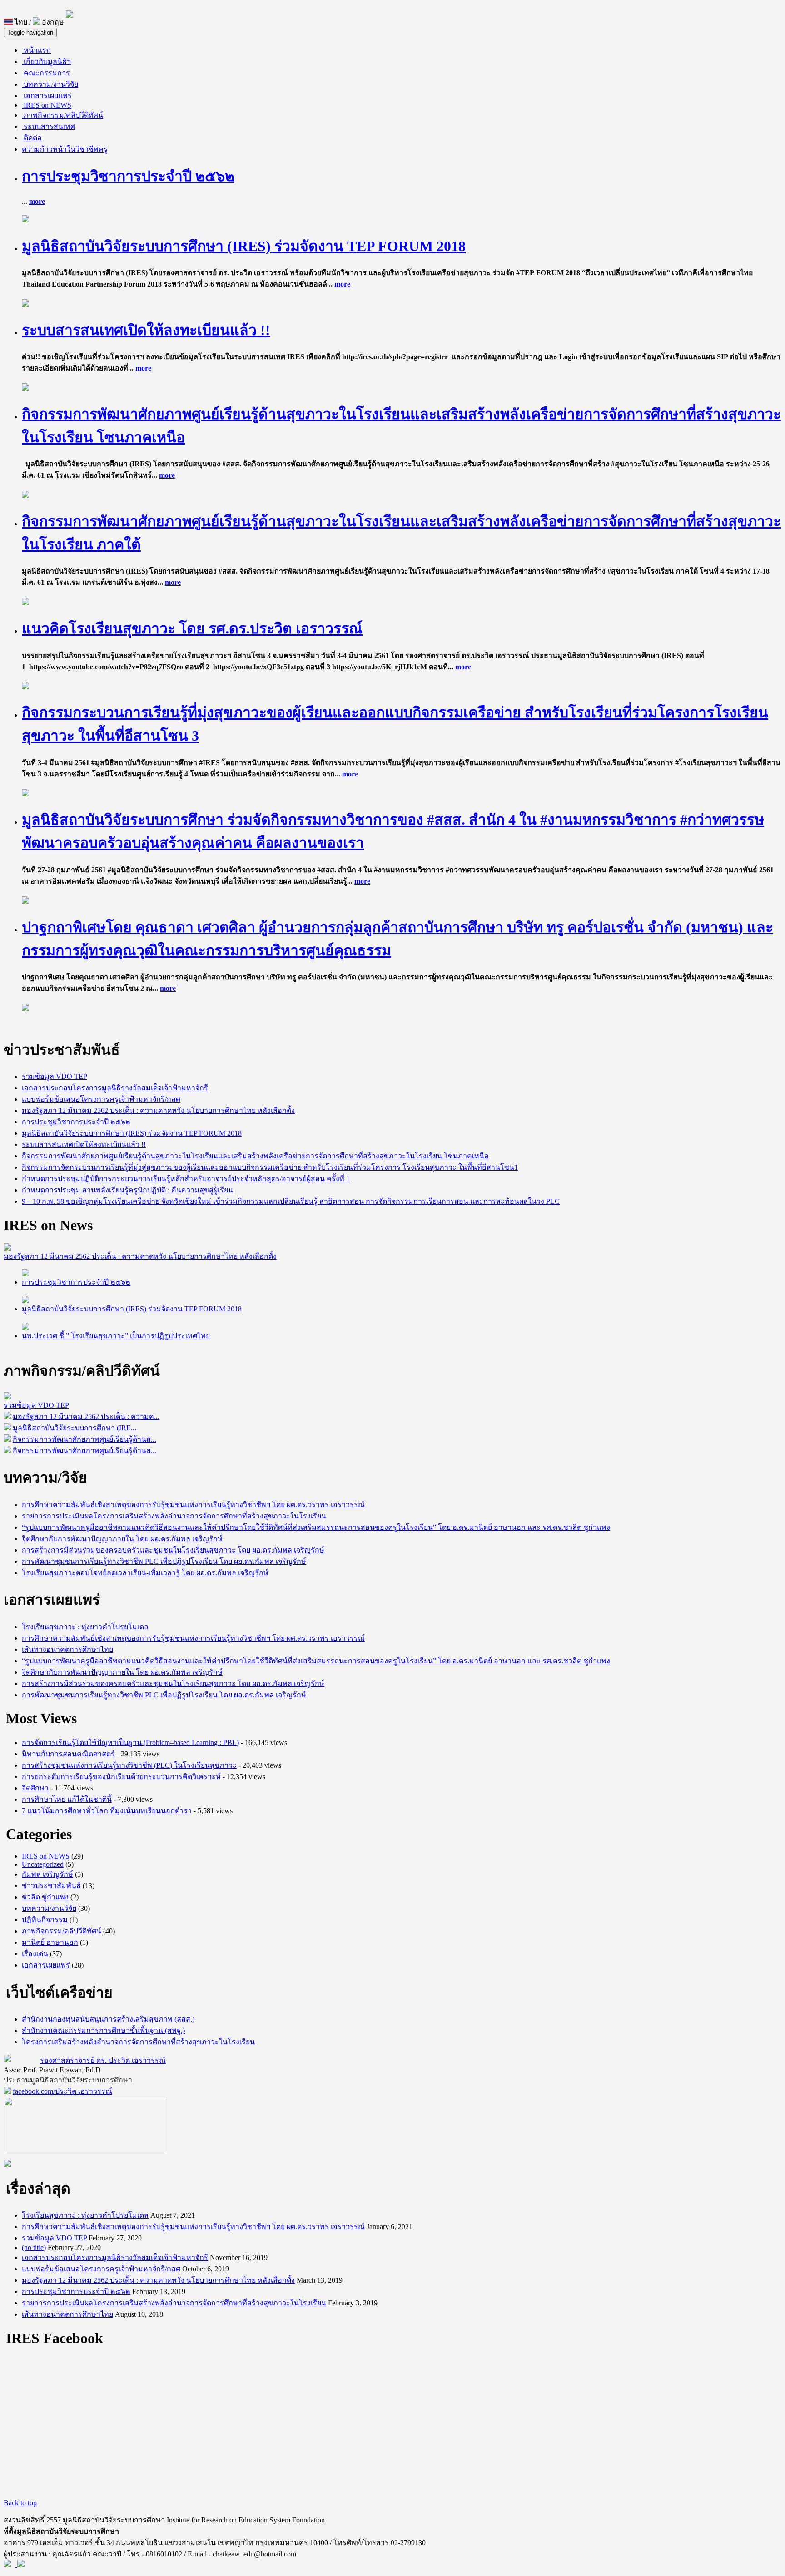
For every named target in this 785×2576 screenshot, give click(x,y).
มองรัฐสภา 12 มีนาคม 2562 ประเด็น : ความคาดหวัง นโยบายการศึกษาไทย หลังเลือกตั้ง (158, 1110)
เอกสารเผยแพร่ (47, 96)
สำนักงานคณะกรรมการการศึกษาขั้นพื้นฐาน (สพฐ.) (103, 2030)
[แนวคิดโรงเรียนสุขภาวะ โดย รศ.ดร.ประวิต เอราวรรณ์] (25, 687)
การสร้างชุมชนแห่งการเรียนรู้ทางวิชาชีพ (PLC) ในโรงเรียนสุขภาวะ (129, 1765)
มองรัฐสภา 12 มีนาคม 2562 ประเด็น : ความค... (86, 1417)
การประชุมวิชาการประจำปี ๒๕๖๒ (128, 176)
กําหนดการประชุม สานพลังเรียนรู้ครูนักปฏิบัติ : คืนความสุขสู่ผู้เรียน (127, 1190)
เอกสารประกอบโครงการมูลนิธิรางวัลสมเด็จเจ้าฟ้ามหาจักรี (115, 1088)
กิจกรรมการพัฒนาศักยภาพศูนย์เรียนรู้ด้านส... (84, 1439)
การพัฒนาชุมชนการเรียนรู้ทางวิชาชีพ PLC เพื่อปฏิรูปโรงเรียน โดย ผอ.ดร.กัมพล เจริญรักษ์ (164, 1561)
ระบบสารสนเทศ (48, 126)
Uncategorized (43, 1864)
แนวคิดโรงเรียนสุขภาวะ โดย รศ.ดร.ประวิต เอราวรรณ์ (192, 628)
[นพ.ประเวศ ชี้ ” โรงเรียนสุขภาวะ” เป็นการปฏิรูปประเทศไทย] (25, 1328)
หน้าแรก (36, 50)
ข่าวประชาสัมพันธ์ (51, 1886)
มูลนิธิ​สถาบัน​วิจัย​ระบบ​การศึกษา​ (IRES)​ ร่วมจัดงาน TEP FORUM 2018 (244, 246)
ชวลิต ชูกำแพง (45, 1897)
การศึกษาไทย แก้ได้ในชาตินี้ (67, 1799)
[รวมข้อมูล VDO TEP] (7, 1397)
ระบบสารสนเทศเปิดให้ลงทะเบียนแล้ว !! (146, 330)
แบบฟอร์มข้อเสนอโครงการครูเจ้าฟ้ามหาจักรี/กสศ (101, 1099)
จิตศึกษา (35, 1788)
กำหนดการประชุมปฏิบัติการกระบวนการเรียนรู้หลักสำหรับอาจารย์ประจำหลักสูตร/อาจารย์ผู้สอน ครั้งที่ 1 (186, 1179)
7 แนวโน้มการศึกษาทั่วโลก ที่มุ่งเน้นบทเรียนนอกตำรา (107, 1811)
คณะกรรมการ (46, 73)
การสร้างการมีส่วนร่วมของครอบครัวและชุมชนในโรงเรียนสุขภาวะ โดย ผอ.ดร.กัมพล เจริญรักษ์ (173, 1550)
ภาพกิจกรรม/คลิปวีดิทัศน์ (62, 115)
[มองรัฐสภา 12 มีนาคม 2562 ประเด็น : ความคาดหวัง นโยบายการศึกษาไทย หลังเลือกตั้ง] (7, 1248)
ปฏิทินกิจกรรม (45, 1920)
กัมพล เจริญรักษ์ (47, 1874)
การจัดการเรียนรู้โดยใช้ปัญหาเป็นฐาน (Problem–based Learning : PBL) (130, 1743)
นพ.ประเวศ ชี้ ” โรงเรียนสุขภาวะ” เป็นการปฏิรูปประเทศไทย (116, 1336)
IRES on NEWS (47, 105)
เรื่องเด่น (35, 1954)
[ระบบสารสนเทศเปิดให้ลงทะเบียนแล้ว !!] (25, 388)
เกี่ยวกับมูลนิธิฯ (46, 62)
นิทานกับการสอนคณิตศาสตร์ (68, 1754)
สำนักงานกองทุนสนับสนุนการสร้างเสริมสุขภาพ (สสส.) (108, 2019)
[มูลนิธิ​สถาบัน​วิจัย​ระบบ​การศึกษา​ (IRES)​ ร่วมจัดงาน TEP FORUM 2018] (25, 304)
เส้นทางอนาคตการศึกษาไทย (67, 1649)
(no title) (34, 2247)
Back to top (20, 2503)
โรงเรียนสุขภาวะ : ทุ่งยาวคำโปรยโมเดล (85, 1627)
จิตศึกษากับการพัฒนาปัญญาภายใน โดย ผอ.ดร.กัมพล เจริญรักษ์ (122, 1539)
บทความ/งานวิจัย (50, 84)
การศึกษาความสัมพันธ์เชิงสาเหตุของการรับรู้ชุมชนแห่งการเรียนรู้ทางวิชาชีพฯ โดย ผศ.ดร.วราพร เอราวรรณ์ (193, 1505)
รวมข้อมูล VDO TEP (55, 1076)
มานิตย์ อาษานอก (50, 1942)
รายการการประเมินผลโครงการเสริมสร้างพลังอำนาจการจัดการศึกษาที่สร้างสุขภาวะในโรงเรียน (174, 1516)
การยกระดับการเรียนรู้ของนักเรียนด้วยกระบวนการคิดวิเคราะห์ (121, 1777)
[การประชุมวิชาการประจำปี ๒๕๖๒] (25, 220)
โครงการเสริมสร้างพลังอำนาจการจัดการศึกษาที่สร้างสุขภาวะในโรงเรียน (138, 2042)
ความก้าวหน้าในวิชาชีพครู (65, 149)
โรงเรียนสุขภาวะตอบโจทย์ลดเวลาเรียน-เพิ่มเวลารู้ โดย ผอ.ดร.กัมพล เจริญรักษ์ (145, 1573)
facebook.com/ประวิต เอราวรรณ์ (62, 2091)
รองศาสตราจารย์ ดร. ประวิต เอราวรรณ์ (103, 2060)
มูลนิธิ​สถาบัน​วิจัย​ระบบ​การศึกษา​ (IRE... (75, 1428)
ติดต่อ (32, 138)
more (37, 201)
